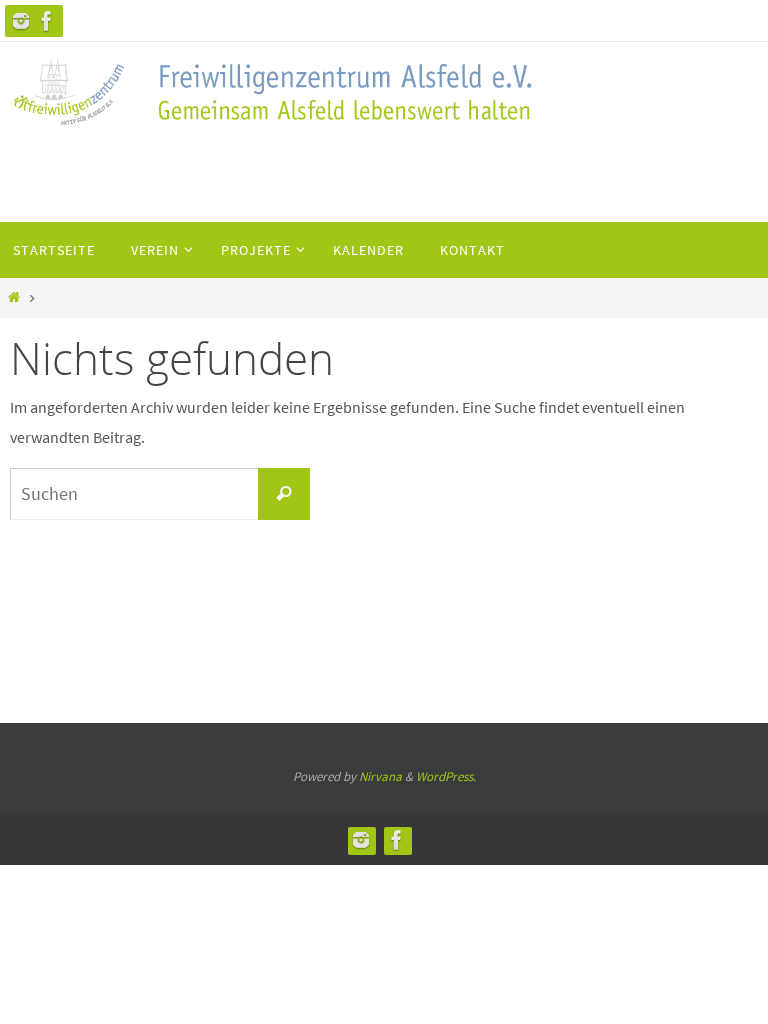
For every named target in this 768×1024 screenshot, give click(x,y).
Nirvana (380, 776)
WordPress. (446, 776)
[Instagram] (21, 21)
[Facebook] (47, 21)
